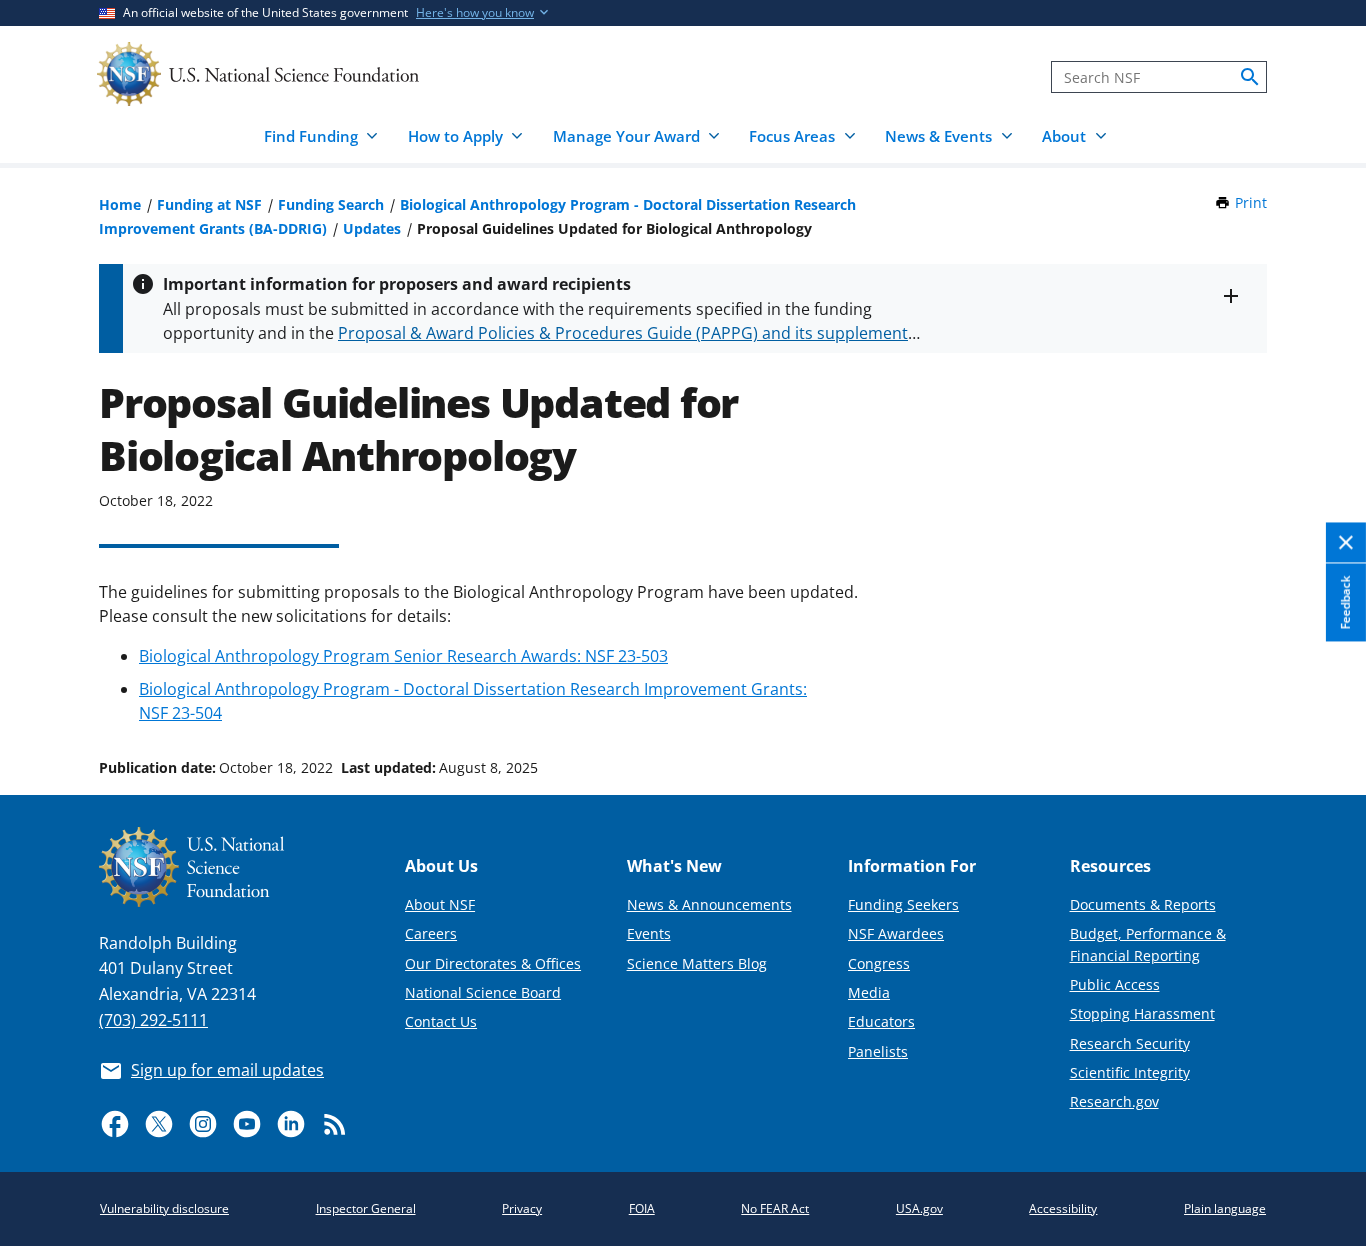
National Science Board (483, 992)
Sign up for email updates (227, 1070)
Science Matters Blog (697, 963)
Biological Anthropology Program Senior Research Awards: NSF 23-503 (403, 656)
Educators (881, 1021)
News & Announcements (709, 904)
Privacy (522, 1208)
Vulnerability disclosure (164, 1208)
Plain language (1225, 1208)
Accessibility (1063, 1208)
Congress (879, 963)
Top (1322, 692)
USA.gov (919, 1208)
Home (120, 204)
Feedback (1345, 602)
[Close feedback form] (1346, 542)
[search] (1250, 77)
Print (1251, 202)
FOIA (642, 1208)
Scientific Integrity (1130, 1072)
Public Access (1115, 984)
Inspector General (366, 1208)
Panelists (878, 1051)
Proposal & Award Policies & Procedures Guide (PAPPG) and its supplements (627, 333)
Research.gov (1114, 1101)
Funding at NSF (209, 204)
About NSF (440, 904)
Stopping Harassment (1142, 1013)
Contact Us (441, 1021)
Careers (431, 933)
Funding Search (331, 204)
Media (869, 992)
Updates (372, 228)
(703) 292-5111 (153, 1020)
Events (649, 933)
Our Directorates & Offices (493, 963)
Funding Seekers (903, 904)
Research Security (1130, 1043)
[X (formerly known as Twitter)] (159, 1124)
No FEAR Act (775, 1208)
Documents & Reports (1143, 904)
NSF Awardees (896, 933)
